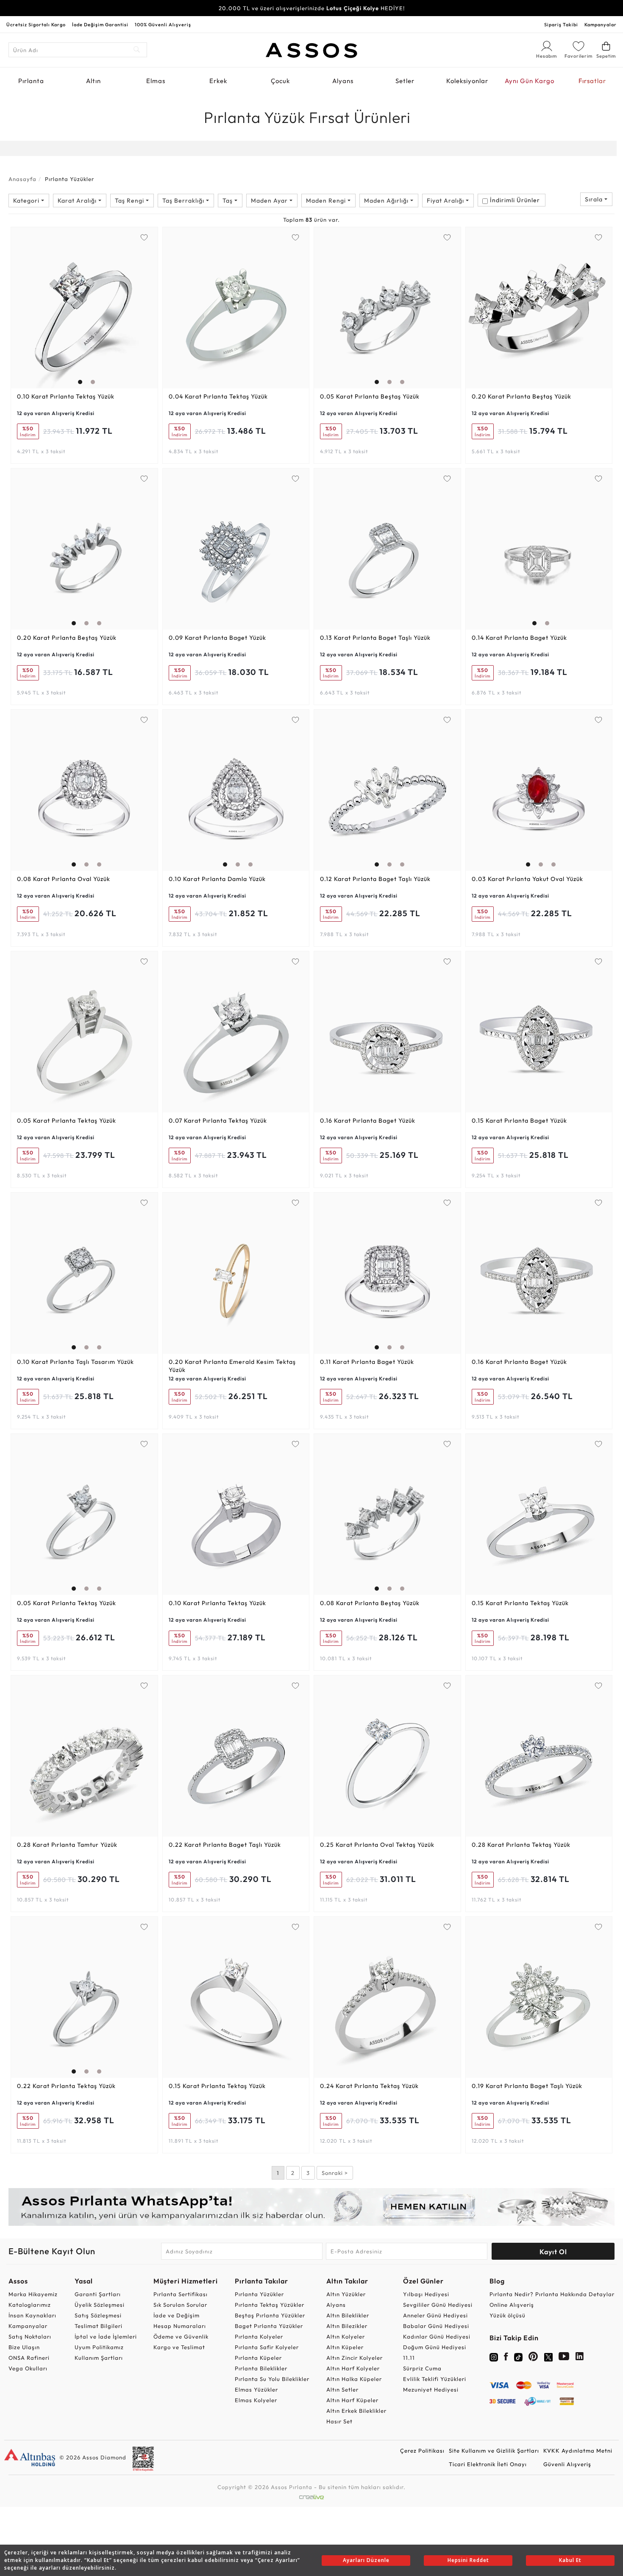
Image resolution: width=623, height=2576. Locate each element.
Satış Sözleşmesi (98, 2315)
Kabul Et (570, 2560)
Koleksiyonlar (467, 81)
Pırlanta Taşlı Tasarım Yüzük (75, 1362)
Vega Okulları (28, 2368)
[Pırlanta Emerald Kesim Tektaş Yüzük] (236, 1273)
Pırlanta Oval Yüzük (64, 879)
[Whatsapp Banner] (311, 2207)
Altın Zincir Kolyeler (355, 2358)
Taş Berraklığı (184, 201)
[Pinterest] (533, 2358)
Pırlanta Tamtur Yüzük (67, 1845)
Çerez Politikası (422, 2451)
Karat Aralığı (78, 201)
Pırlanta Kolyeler (259, 2336)
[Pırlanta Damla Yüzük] (236, 790)
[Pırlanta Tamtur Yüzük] (84, 1756)
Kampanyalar (601, 25)
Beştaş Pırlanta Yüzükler (270, 2315)
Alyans (343, 81)
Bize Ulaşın (24, 2347)
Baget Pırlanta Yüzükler (269, 2326)
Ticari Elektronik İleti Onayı (488, 2464)
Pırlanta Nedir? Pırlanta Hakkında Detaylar (552, 2294)
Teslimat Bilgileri (99, 2326)
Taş (228, 201)
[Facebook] (506, 2358)
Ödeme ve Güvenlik (181, 2336)
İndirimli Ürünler (515, 200)
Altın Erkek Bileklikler (356, 2411)
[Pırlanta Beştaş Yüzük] (387, 308)
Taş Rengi (130, 201)
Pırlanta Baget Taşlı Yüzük (375, 638)
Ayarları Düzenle (366, 2560)
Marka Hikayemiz (33, 2294)
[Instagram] (494, 2356)
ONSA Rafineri (29, 2358)
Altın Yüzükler (346, 2294)
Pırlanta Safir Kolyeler (267, 2347)
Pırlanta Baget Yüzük (217, 638)
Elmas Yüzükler (256, 2389)
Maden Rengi (327, 201)
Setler (405, 81)
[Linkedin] (580, 2358)
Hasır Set (339, 2421)
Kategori (27, 201)
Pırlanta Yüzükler (259, 2294)
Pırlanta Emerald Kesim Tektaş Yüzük (232, 1366)
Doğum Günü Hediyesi (435, 2347)
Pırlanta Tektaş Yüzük (66, 396)
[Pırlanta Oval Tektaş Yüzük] (387, 1756)
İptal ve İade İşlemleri (106, 2336)
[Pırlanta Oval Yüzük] (84, 790)
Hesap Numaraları (180, 2326)
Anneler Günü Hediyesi (435, 2315)
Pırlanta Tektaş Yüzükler (270, 2305)
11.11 (409, 2358)
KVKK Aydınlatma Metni (578, 2451)
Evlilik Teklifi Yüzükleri (435, 2379)
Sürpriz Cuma (422, 2368)
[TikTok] (518, 2356)
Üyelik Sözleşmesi (100, 2305)
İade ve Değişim (177, 2315)
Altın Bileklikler (348, 2315)
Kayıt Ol (553, 2252)
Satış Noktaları (30, 2336)
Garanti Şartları (98, 2294)
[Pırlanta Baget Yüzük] (236, 549)
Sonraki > (335, 2173)
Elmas (156, 81)
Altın (93, 81)
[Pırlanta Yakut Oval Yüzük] (539, 790)
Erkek (218, 81)
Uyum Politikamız (99, 2347)
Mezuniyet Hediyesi (431, 2389)
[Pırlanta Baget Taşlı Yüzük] (387, 549)
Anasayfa (22, 179)
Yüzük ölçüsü (508, 2315)
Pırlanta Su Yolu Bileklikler (272, 2379)
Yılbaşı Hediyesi (426, 2294)
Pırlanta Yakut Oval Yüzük (527, 879)
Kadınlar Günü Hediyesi (437, 2336)
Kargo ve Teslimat (179, 2347)
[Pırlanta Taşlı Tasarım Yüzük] (84, 1273)
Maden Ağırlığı (387, 201)
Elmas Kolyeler (256, 2400)
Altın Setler (342, 2389)
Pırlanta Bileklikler (261, 2368)
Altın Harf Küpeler (352, 2400)
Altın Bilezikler (347, 2326)
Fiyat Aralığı (446, 201)
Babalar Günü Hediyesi (436, 2326)
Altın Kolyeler (346, 2336)
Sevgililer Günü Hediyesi (438, 2305)
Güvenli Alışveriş (567, 2464)
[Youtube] (564, 2358)
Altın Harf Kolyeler (353, 2368)
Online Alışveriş (512, 2305)
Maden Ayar (270, 201)
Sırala (595, 199)
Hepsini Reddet (468, 2560)
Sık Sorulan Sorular (180, 2305)
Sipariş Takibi (561, 25)
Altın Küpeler (345, 2347)
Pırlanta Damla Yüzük (217, 879)
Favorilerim (578, 56)
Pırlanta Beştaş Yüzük (370, 396)
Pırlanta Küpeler (258, 2358)
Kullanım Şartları (99, 2358)
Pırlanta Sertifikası (181, 2294)
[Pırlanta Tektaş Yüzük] (84, 308)
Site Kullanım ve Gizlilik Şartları (494, 2451)
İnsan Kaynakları (32, 2315)
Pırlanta (31, 81)
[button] (78, 306)
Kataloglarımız (30, 2305)
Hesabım (547, 56)
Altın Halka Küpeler (354, 2379)
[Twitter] (548, 2356)
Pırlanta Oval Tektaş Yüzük (377, 1845)
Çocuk (280, 81)
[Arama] (137, 50)
